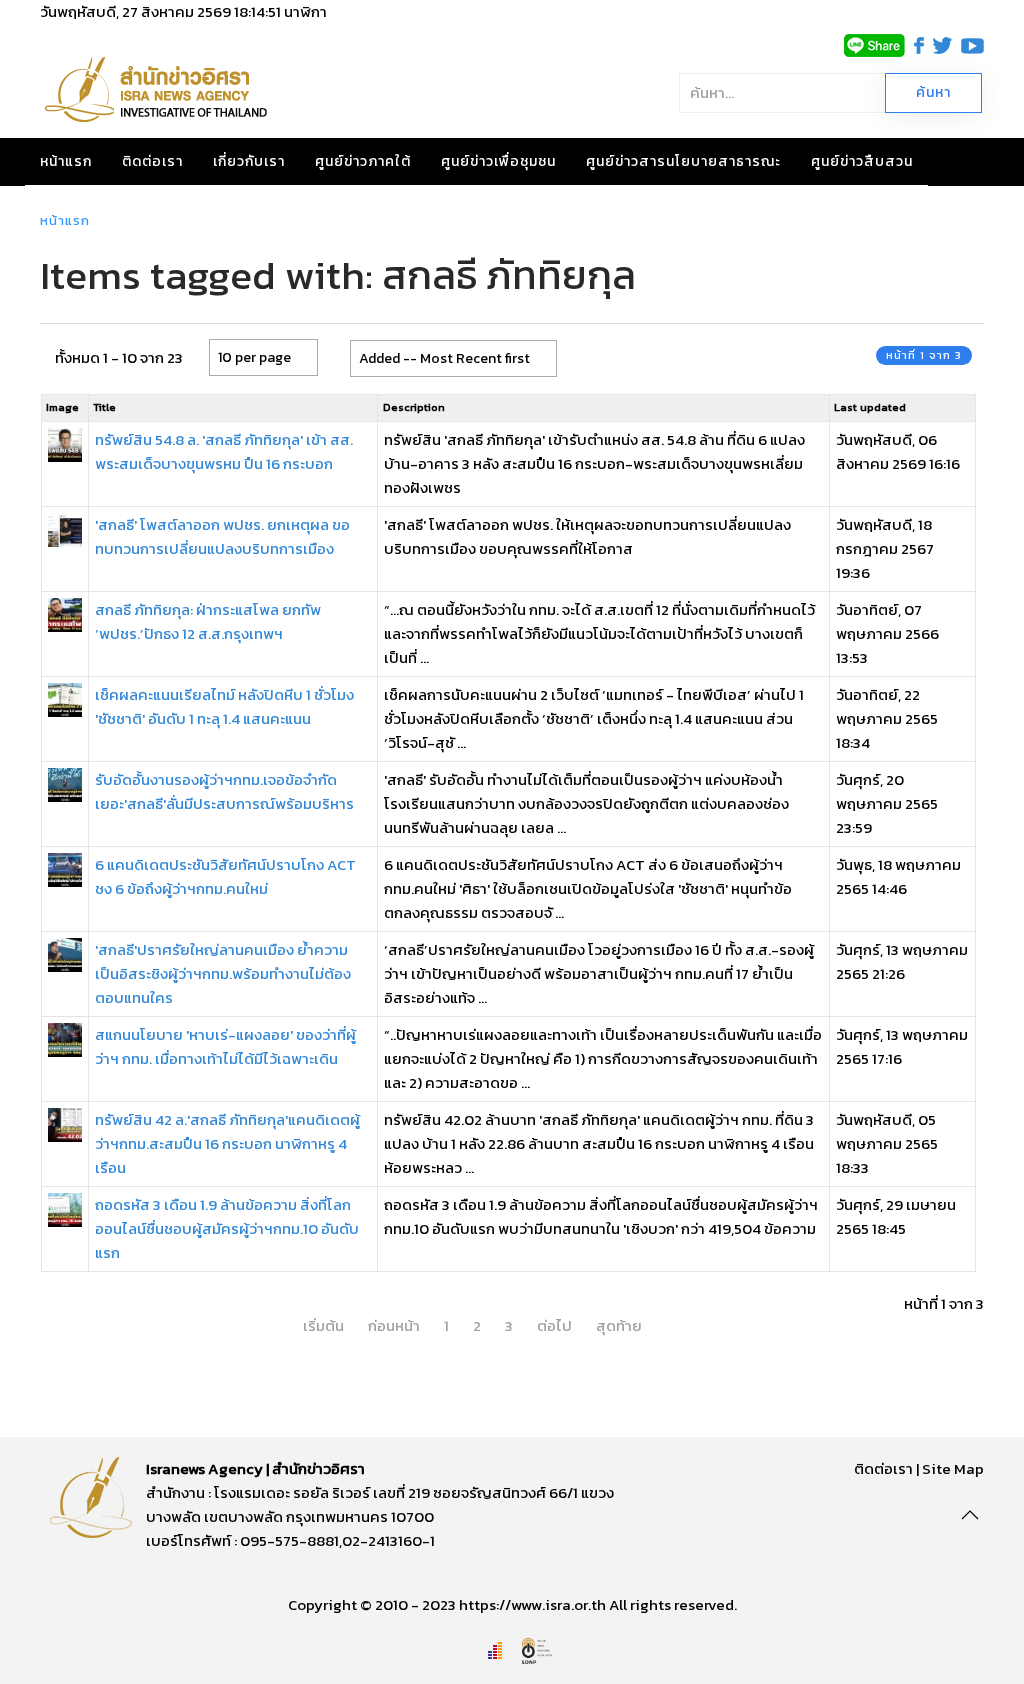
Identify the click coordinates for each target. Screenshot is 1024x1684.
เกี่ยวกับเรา (249, 161)
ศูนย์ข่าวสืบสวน (862, 161)
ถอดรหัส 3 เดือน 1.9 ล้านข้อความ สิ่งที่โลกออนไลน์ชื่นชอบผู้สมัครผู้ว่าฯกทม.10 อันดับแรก (227, 1228)
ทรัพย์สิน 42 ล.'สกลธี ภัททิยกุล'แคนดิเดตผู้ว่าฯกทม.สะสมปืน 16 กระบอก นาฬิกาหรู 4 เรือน (227, 1143)
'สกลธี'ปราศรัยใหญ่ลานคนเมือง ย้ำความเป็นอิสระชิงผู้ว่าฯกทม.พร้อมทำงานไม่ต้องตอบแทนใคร (223, 973)
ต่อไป (554, 1325)
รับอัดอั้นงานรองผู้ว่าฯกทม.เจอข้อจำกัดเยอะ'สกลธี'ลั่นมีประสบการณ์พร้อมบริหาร (224, 791)
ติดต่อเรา (152, 161)
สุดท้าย (619, 1325)
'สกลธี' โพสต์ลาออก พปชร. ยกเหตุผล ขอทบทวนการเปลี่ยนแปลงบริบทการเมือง (222, 536)
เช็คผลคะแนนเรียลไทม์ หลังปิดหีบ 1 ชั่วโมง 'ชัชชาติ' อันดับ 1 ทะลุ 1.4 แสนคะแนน (224, 706)
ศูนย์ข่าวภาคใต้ (363, 161)
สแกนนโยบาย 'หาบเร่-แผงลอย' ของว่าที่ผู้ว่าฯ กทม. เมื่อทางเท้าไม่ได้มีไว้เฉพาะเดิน (225, 1046)
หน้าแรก (66, 161)
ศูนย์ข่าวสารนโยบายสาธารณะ (683, 161)
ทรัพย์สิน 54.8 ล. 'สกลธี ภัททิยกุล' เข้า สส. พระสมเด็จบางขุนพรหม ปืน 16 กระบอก (224, 451)
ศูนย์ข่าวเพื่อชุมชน (498, 161)
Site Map (953, 1468)
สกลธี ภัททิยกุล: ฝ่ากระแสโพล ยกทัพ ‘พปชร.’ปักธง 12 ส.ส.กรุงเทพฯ (208, 621)
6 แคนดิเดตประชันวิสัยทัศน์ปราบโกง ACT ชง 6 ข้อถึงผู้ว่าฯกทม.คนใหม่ (225, 876)
